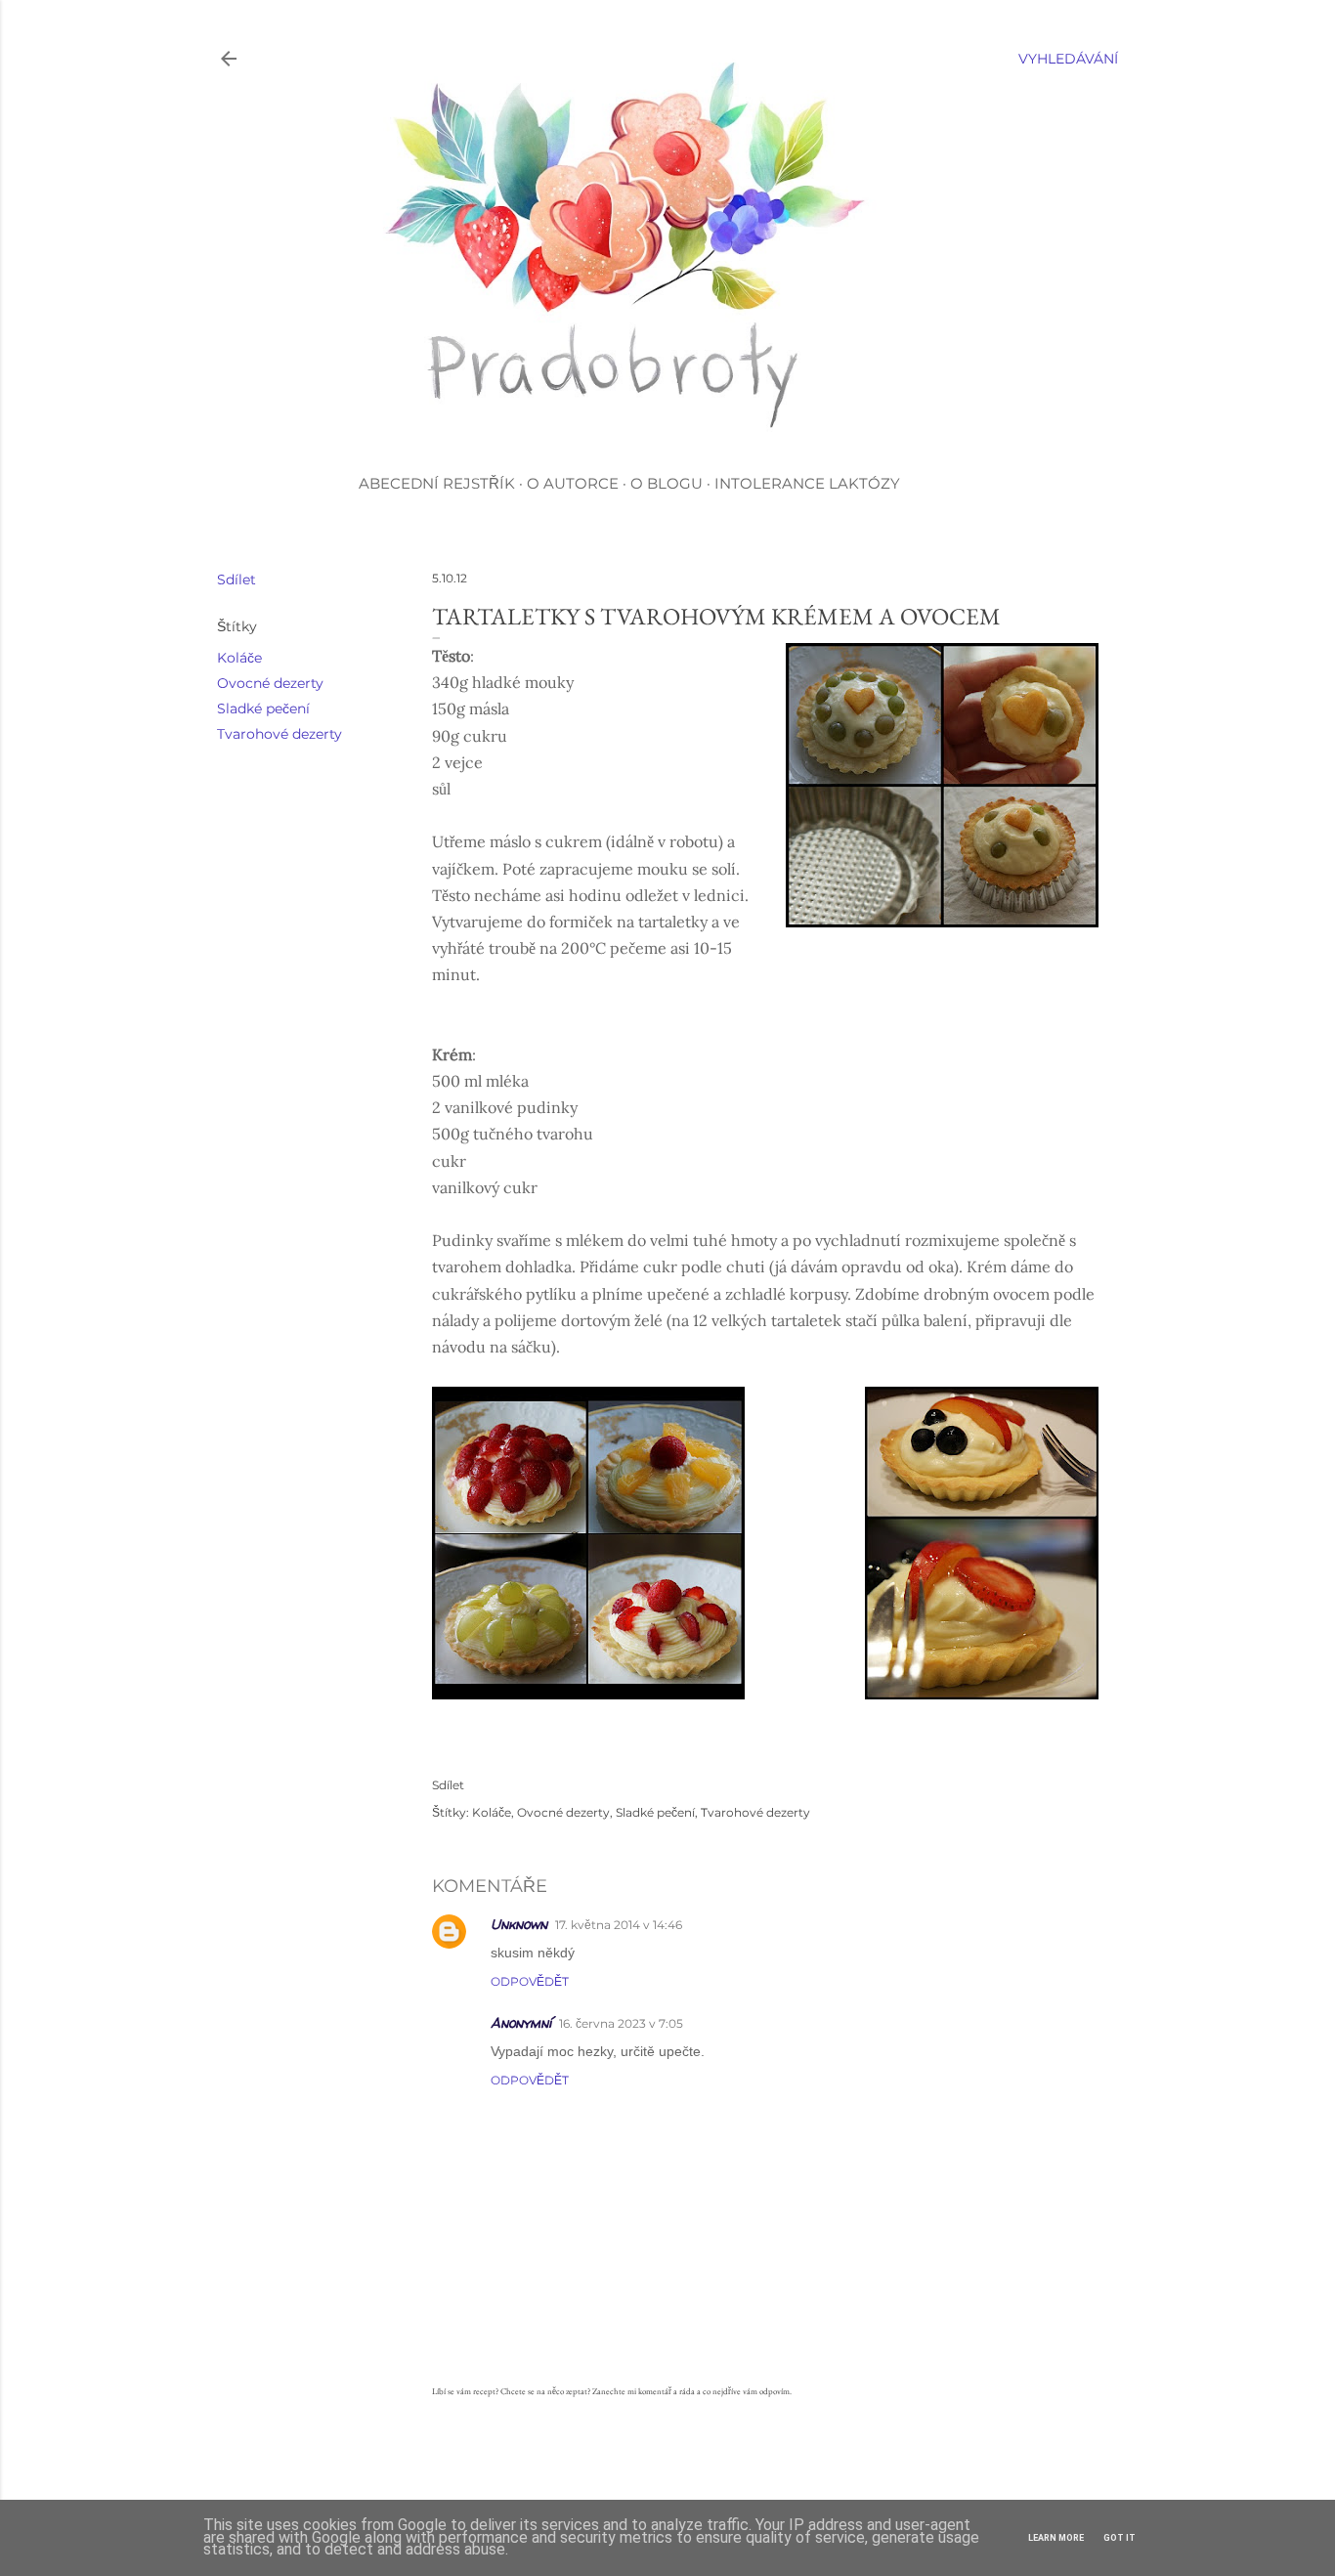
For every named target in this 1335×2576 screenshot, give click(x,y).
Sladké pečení (263, 708)
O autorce (573, 483)
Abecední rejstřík (437, 483)
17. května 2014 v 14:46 (619, 1925)
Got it (1120, 2538)
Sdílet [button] (237, 580)
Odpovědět (530, 1981)
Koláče (239, 658)
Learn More (1056, 2538)
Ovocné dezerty (270, 683)
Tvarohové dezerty (280, 734)
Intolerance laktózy (807, 483)
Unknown (519, 1924)
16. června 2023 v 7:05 (621, 2023)
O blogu (667, 483)
